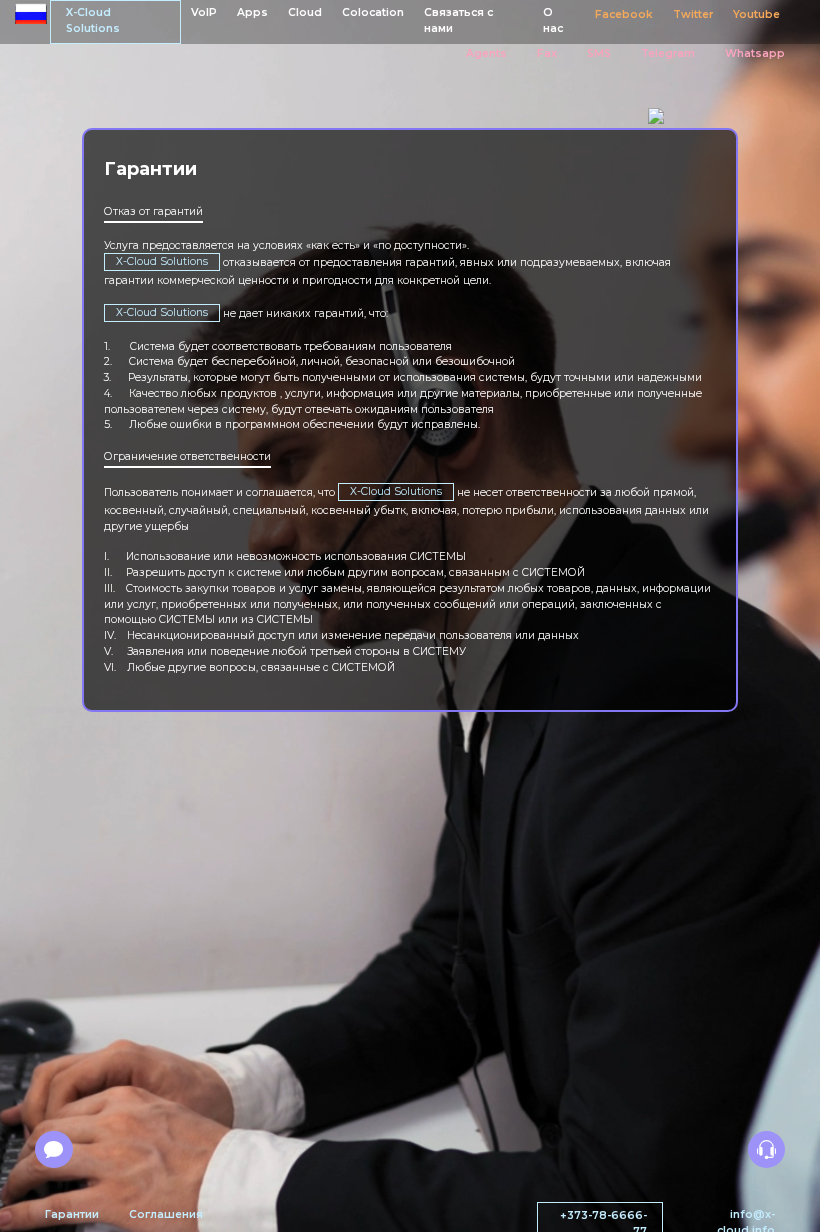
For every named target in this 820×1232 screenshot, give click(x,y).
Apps (252, 12)
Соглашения (166, 1214)
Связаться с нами (458, 20)
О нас (553, 20)
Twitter (693, 14)
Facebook (624, 14)
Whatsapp (755, 53)
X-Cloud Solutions (93, 20)
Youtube (756, 14)
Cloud (305, 12)
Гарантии (72, 1214)
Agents (486, 53)
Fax (547, 53)
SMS (599, 53)
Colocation (373, 12)
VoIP (204, 12)
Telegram (668, 53)
